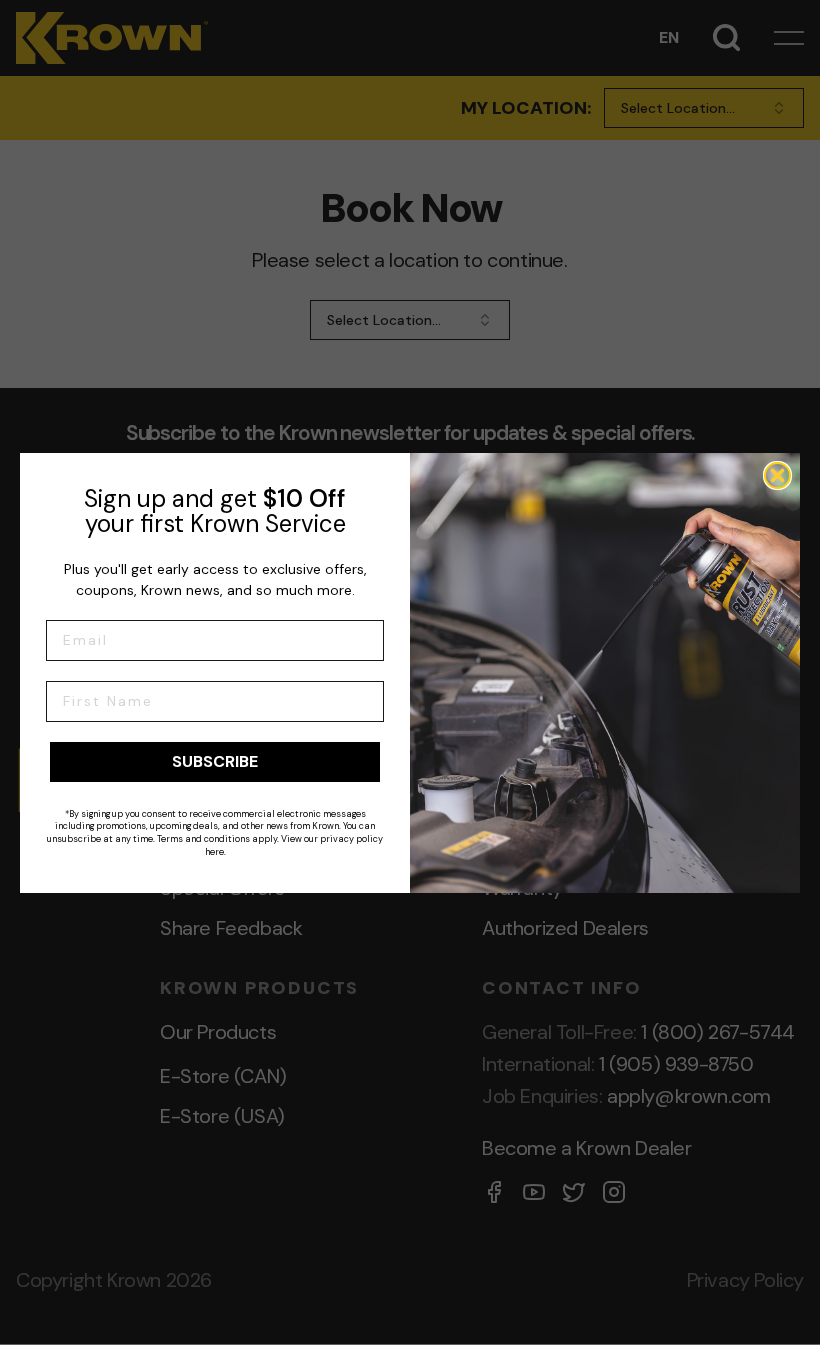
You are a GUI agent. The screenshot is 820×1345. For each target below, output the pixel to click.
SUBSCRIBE (215, 761)
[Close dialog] (777, 475)
